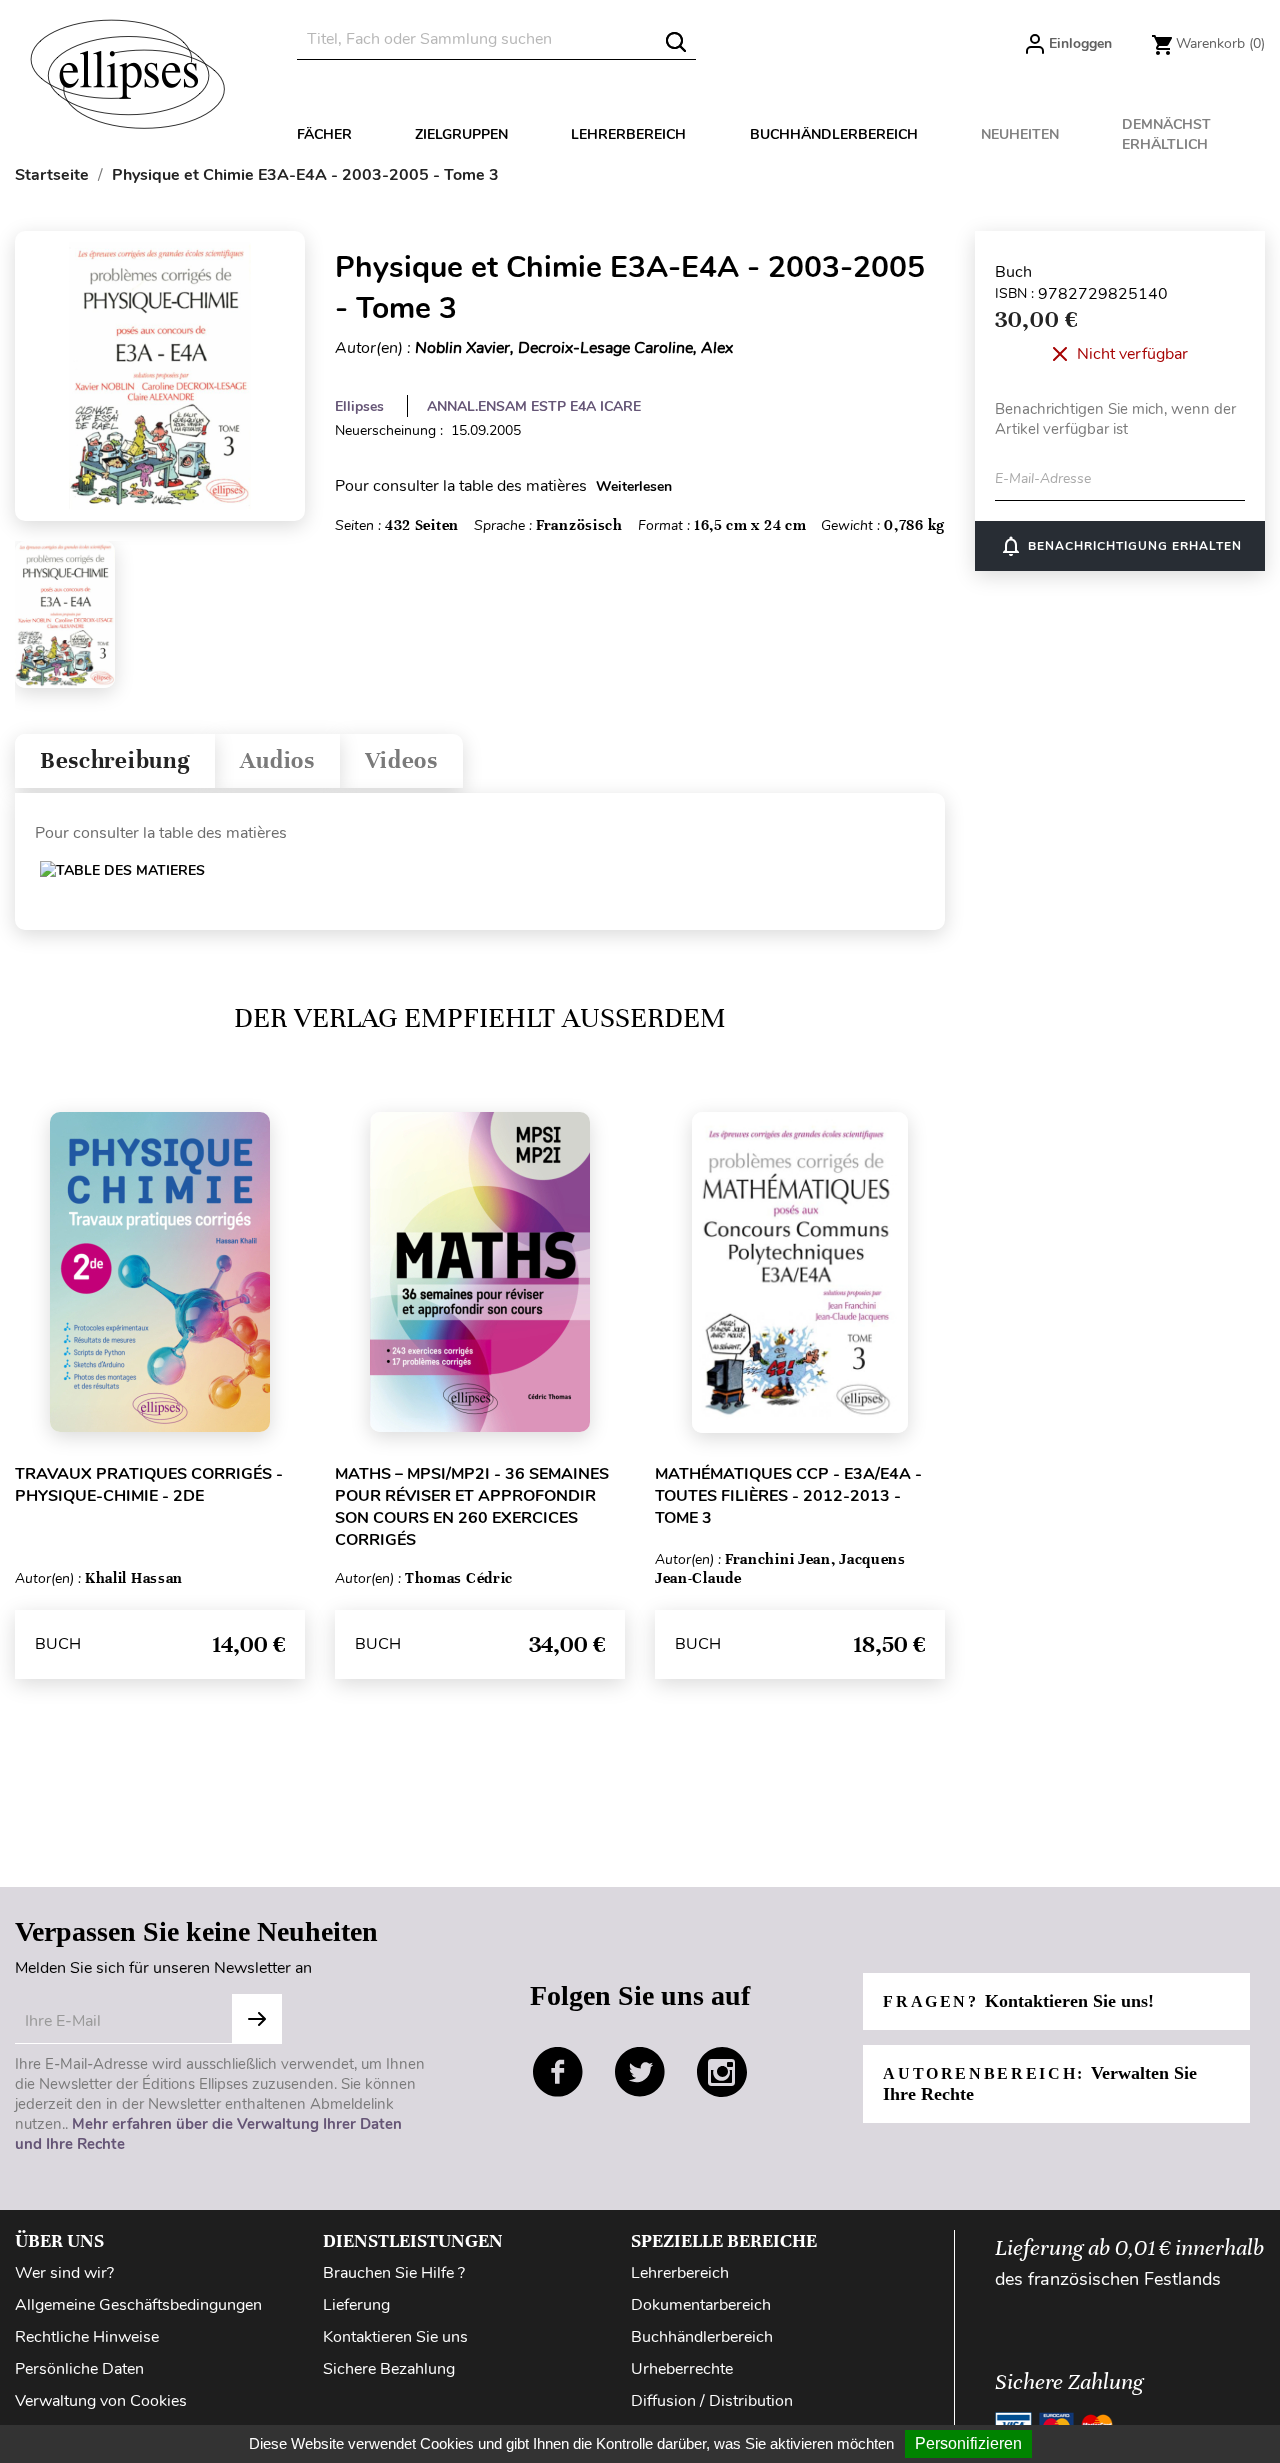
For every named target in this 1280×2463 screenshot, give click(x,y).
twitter (640, 2072)
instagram (722, 2072)
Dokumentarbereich (701, 2305)
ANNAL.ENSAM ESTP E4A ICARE (534, 406)
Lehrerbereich (628, 134)
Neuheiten (1020, 134)
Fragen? (1018, 2001)
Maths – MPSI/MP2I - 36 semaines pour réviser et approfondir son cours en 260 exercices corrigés (472, 1507)
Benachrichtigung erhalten (1120, 546)
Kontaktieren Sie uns (395, 2337)
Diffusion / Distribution (712, 2401)
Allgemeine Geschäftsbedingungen (138, 2305)
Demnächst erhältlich (1166, 134)
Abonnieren (257, 2019)
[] (676, 42)
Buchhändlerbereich (834, 134)
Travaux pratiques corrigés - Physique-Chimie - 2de (149, 1485)
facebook (558, 2072)
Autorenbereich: (1040, 2083)
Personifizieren (968, 2443)
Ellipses (359, 406)
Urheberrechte (682, 2369)
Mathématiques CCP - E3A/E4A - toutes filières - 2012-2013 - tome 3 (788, 1496)
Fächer (324, 134)
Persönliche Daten (79, 2369)
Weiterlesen (634, 486)
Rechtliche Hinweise (87, 2337)
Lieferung (356, 2305)
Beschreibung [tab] (115, 760)
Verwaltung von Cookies (101, 2401)
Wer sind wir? (64, 2273)
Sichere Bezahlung (389, 2369)
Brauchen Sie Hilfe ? (394, 2273)
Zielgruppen (461, 134)
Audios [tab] (277, 760)
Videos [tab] (401, 760)
